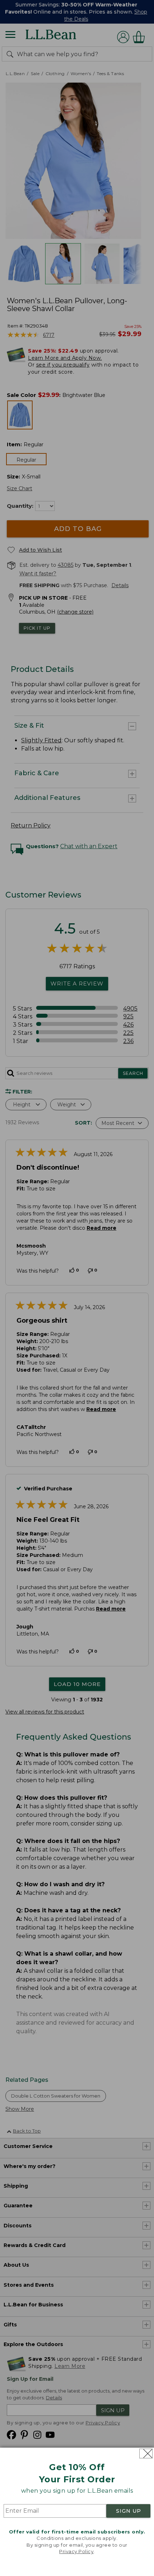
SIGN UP (129, 2511)
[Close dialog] (146, 2454)
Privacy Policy (76, 2551)
